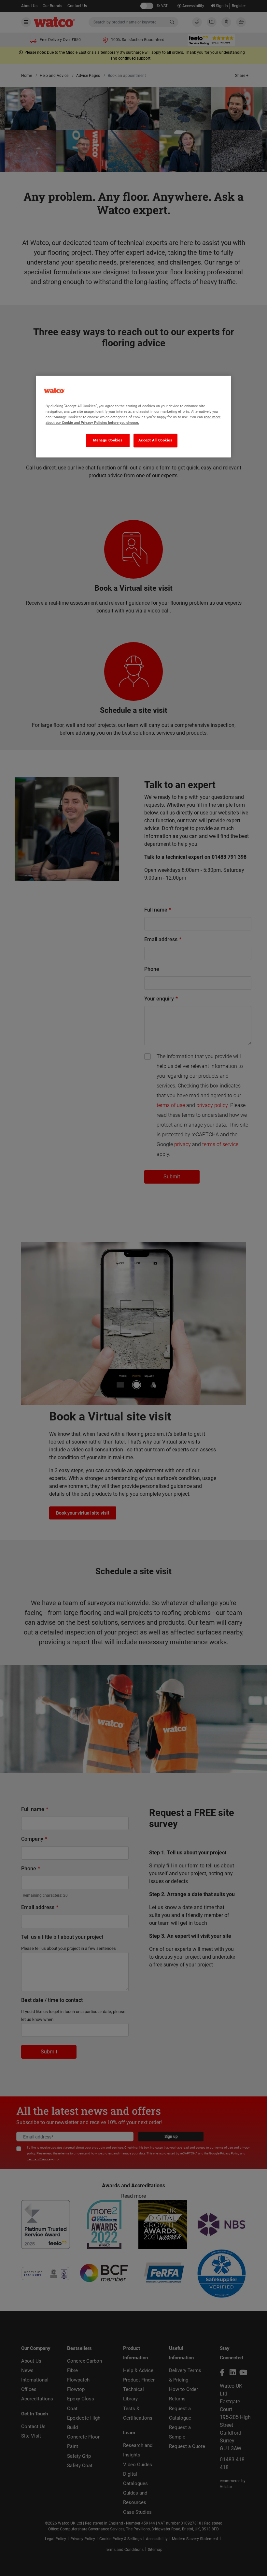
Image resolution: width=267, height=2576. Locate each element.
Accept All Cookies (155, 440)
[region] (133, 417)
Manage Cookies (108, 440)
